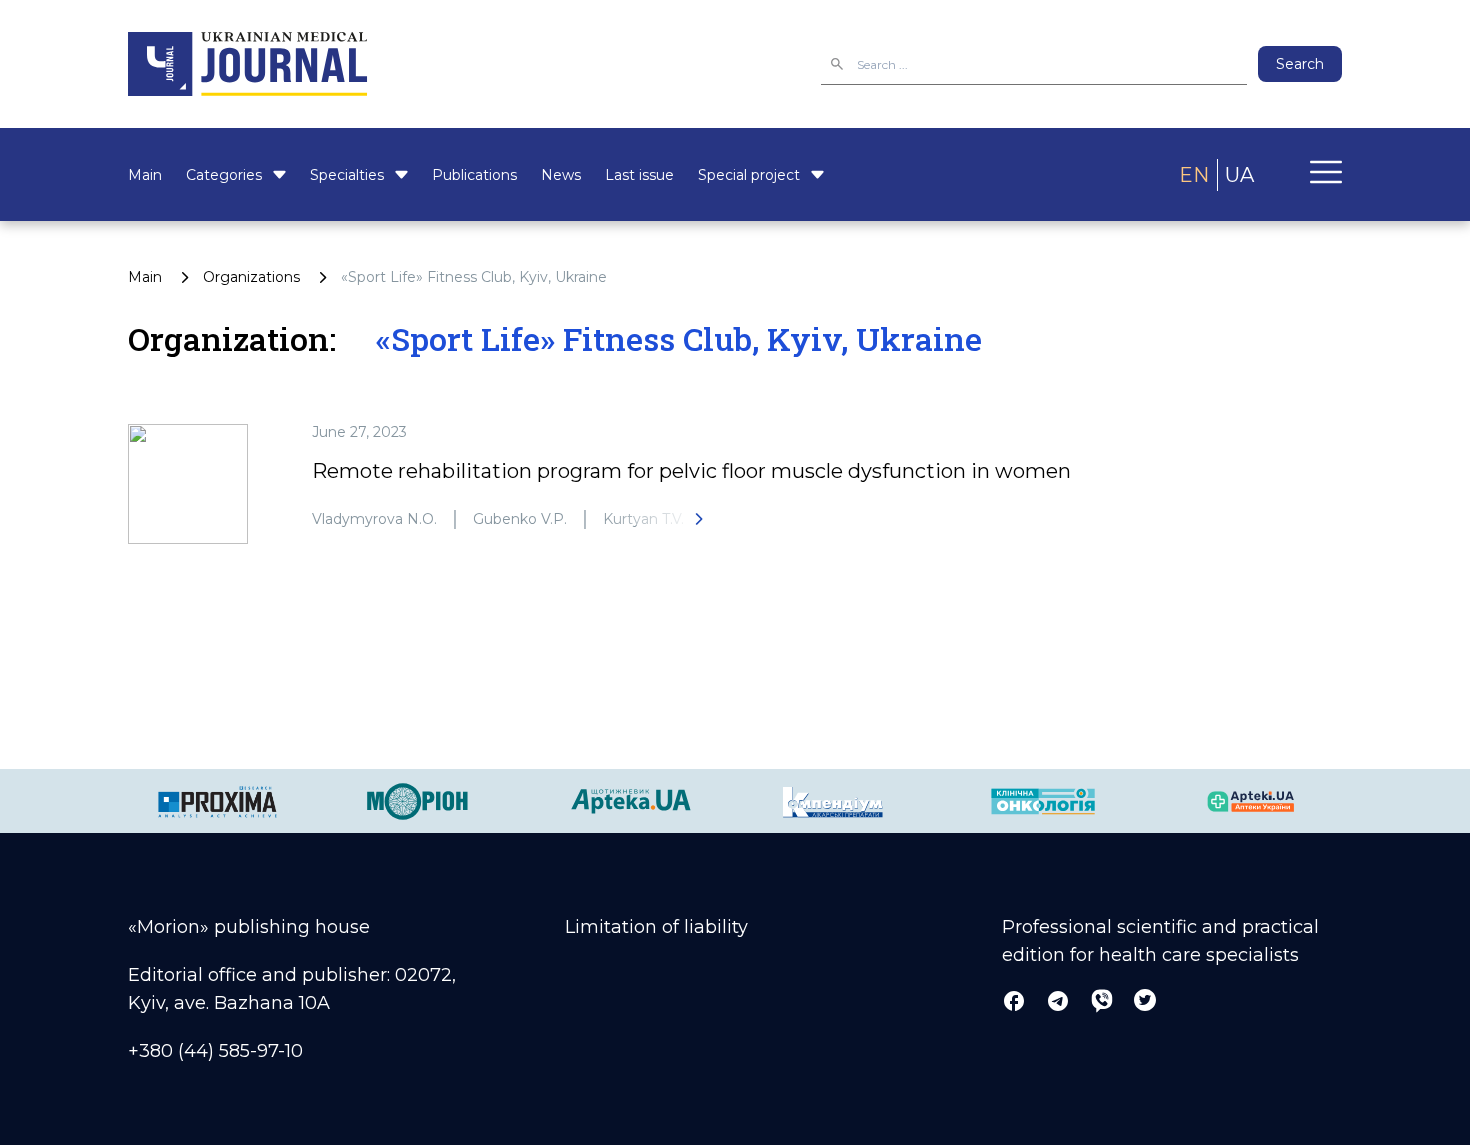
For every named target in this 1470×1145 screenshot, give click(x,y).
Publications (474, 175)
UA (1239, 175)
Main (145, 175)
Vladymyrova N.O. (374, 519)
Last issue (639, 175)
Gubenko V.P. (520, 519)
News (561, 175)
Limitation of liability (656, 927)
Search (1300, 64)
